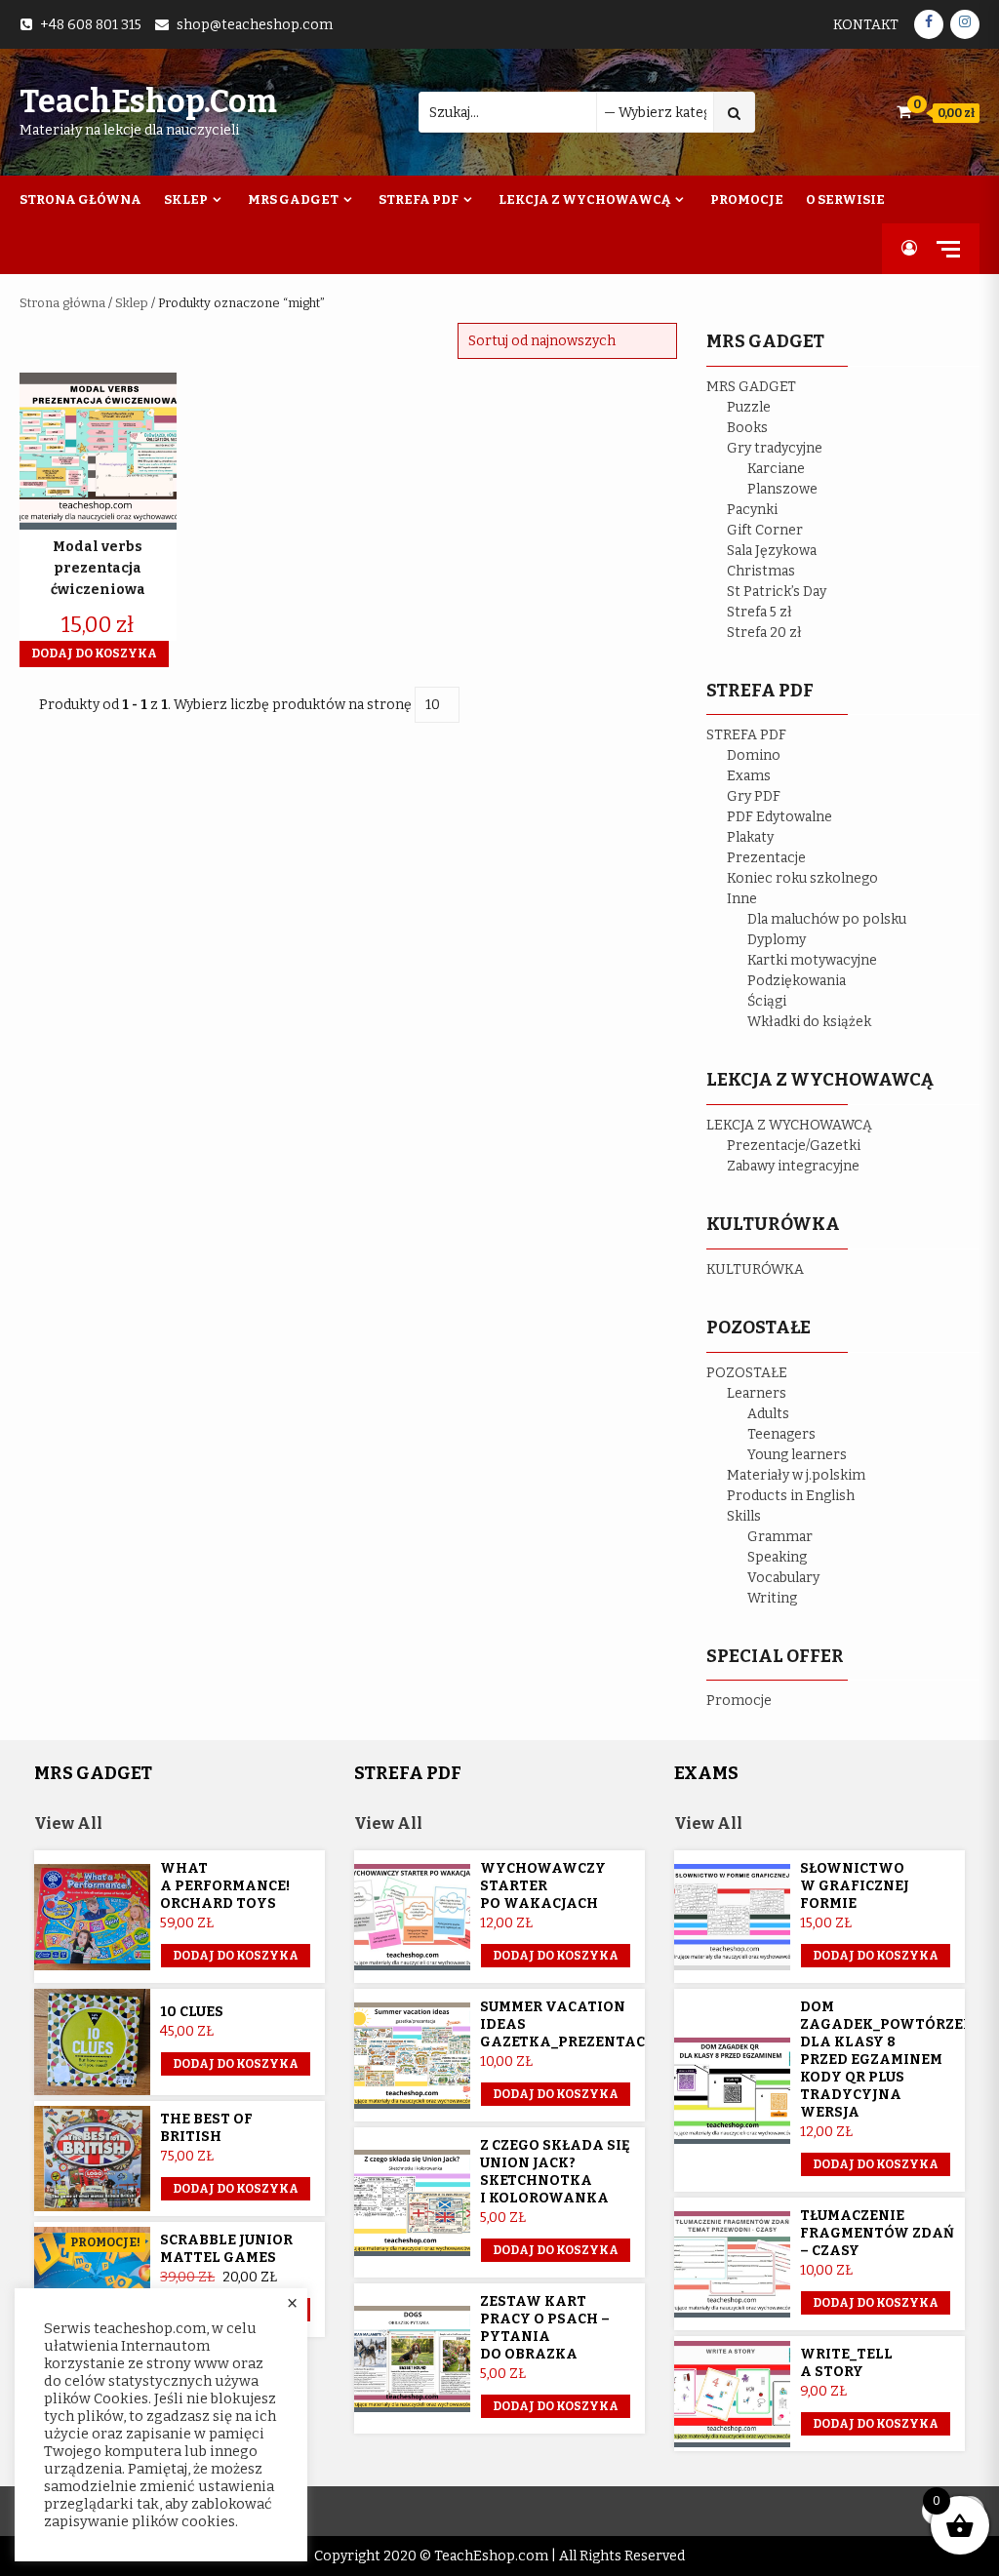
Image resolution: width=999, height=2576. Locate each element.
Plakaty (750, 837)
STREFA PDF (746, 735)
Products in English (791, 1496)
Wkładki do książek (809, 1022)
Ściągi (767, 1001)
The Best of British (206, 2128)
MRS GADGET (751, 387)
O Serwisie (845, 199)
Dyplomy (777, 940)
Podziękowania (797, 981)
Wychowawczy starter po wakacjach (543, 1886)
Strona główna (62, 303)
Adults (768, 1414)
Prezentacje (766, 858)
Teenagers (781, 1434)
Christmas (761, 571)
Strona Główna (80, 199)
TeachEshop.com (148, 101)
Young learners (797, 1455)
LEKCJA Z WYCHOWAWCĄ (789, 1125)
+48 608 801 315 (91, 25)
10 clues (192, 2012)
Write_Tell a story (846, 2363)
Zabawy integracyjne (793, 1166)
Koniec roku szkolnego (802, 878)
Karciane (776, 469)
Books (747, 428)
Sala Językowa (772, 551)
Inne (742, 899)
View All (68, 1823)
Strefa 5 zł (759, 612)
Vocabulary (783, 1578)
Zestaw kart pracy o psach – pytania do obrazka (545, 2328)
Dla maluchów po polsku (827, 919)
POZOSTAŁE (747, 1373)
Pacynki (752, 510)
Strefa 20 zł (764, 633)
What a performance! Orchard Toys (225, 1886)
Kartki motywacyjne (812, 960)
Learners (757, 1393)
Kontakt (866, 25)
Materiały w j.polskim (796, 1475)
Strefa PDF (419, 199)
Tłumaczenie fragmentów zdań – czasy (877, 2233)
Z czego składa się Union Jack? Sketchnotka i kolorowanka (555, 2172)
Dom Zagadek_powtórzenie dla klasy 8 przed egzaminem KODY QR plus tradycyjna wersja (895, 2060)
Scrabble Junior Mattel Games (226, 2249)
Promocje (747, 199)
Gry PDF (754, 796)
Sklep (186, 199)
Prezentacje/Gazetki (794, 1146)
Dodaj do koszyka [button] (94, 654)
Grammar (780, 1537)
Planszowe (782, 489)
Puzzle (749, 407)
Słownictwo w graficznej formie (855, 1886)
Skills (744, 1516)
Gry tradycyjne (775, 448)
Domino (754, 755)
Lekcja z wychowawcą (584, 199)
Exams (749, 776)
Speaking (777, 1557)
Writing (772, 1598)
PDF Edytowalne (779, 817)
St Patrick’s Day (777, 592)
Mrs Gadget (293, 199)
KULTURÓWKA (755, 1269)
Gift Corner (765, 530)
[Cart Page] (904, 112)
